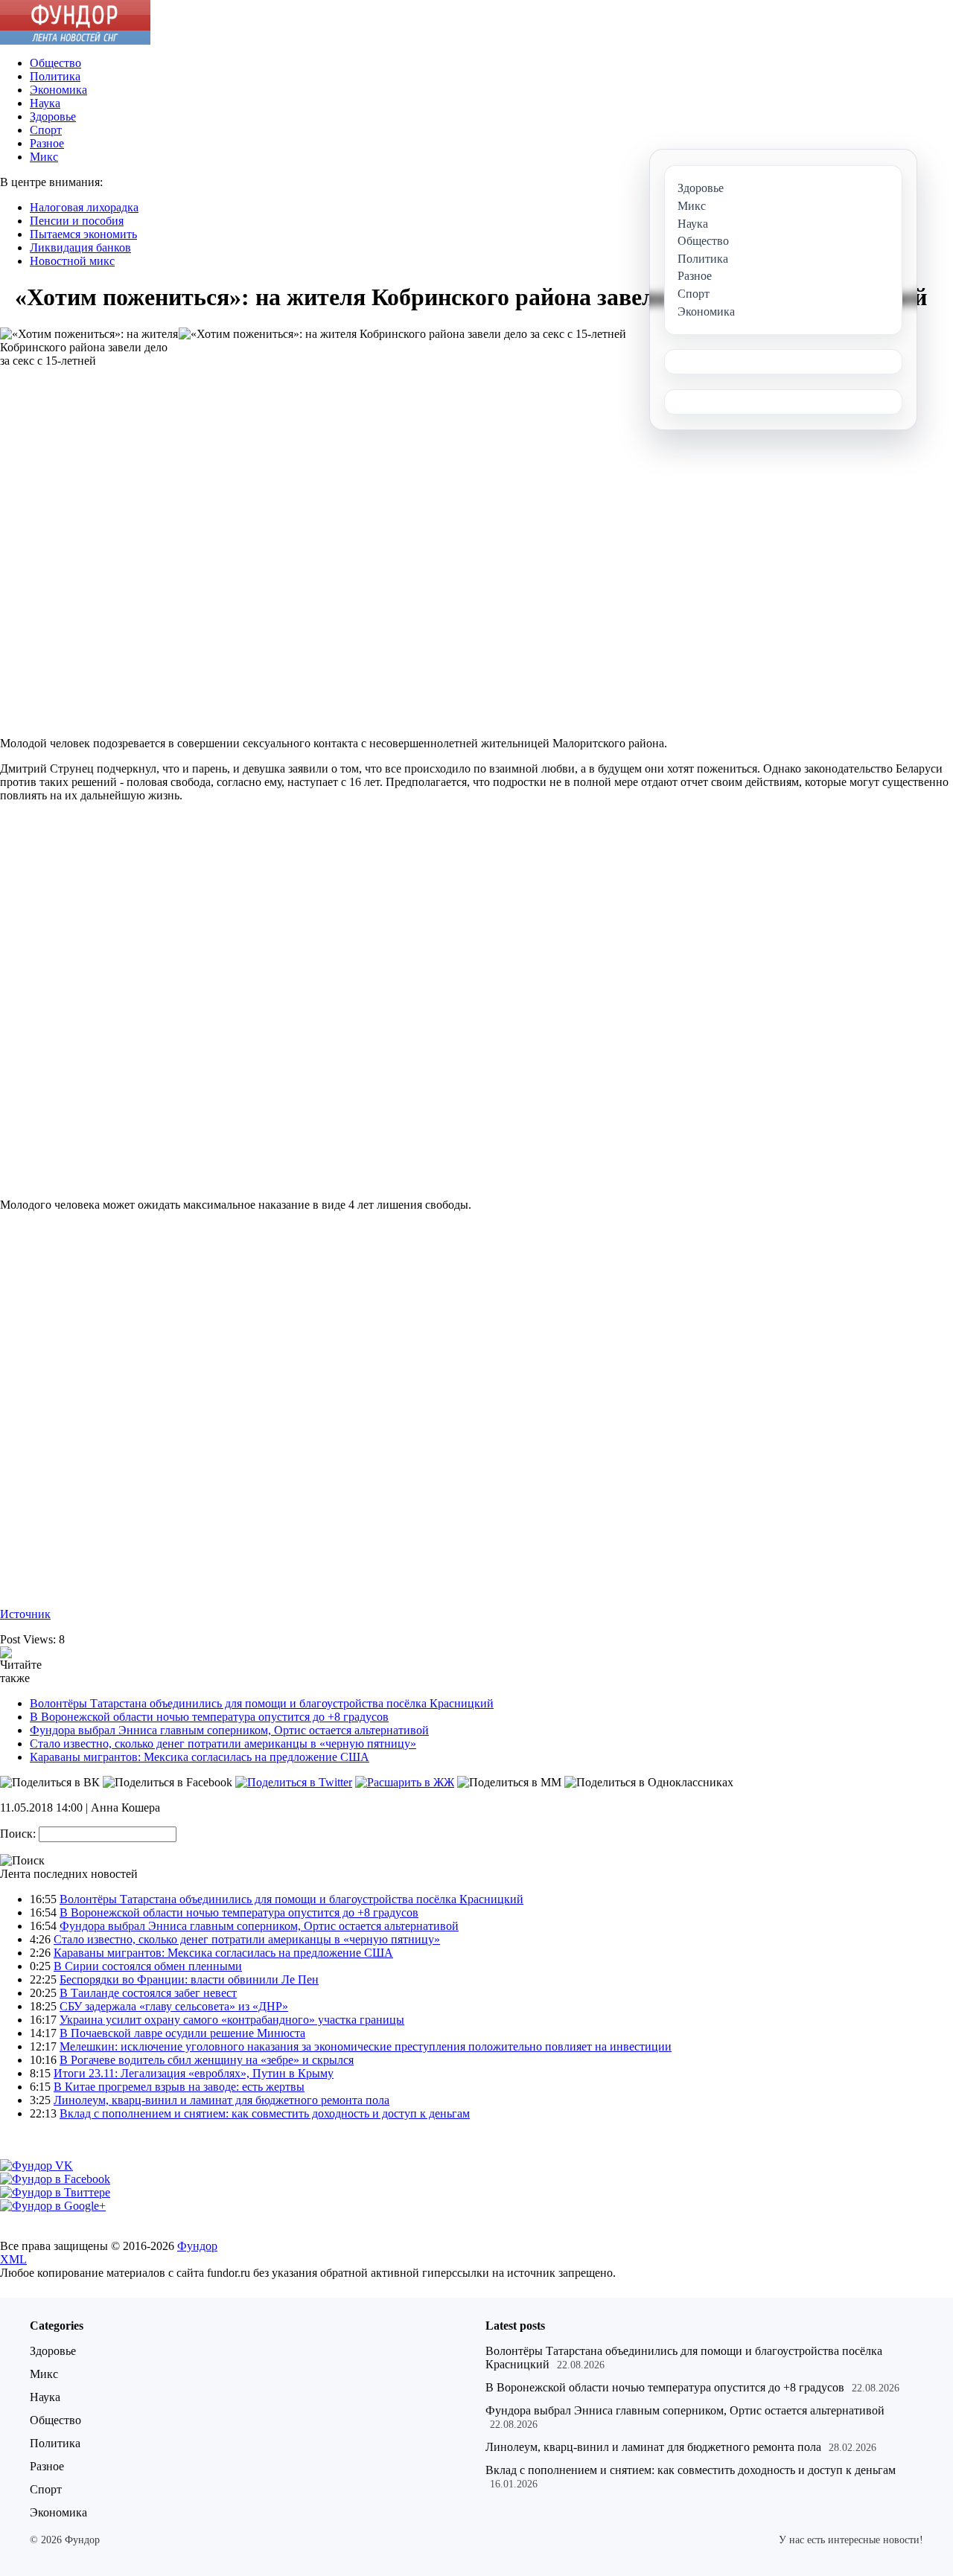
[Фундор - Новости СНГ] (75, 41)
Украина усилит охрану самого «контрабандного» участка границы (232, 2020)
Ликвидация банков (80, 247)
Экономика (58, 90)
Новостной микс (72, 261)
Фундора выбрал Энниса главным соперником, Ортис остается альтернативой (229, 1730)
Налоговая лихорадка (84, 207)
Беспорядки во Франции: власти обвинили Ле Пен (189, 1979)
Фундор (197, 2246)
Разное (47, 143)
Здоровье (53, 116)
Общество (55, 63)
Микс (44, 157)
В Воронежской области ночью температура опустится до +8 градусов (209, 1717)
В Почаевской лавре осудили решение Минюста (182, 2033)
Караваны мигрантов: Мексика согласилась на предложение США (200, 1757)
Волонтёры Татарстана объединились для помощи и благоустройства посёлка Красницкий (262, 1703)
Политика (55, 76)
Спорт (46, 130)
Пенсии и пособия (77, 221)
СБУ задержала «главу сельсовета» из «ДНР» (174, 2006)
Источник (25, 1614)
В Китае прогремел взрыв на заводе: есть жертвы (179, 2087)
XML (13, 2259)
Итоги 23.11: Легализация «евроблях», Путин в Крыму (194, 2073)
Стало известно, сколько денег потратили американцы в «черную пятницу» (223, 1744)
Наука (45, 103)
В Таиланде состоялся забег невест (148, 1993)
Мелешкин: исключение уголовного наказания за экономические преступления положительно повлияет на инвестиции (366, 2046)
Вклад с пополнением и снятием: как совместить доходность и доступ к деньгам (265, 2113)
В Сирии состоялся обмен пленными (148, 1966)
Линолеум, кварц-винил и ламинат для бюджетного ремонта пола (221, 2100)
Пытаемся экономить (83, 234)
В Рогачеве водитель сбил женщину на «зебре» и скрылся (207, 2060)
